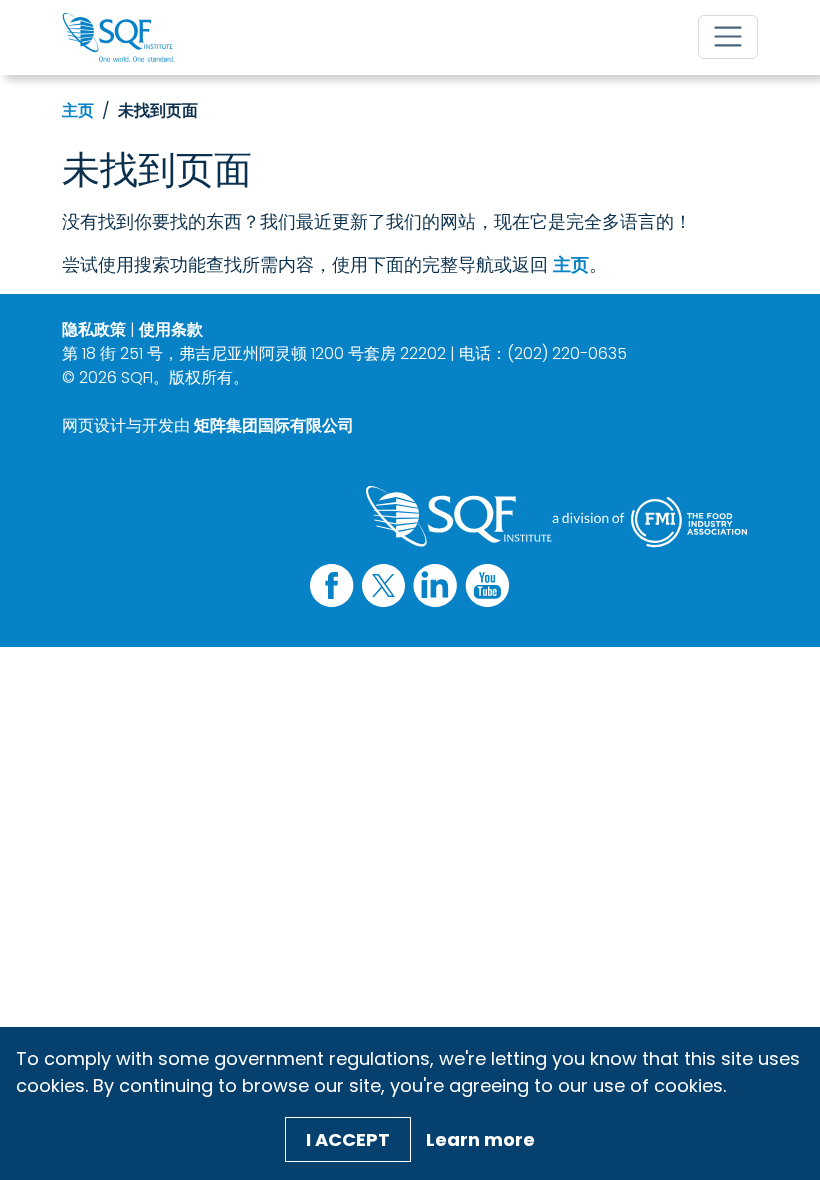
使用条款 (171, 329)
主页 (78, 110)
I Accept (348, 1139)
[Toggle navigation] (728, 37)
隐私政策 (94, 329)
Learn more (480, 1139)
